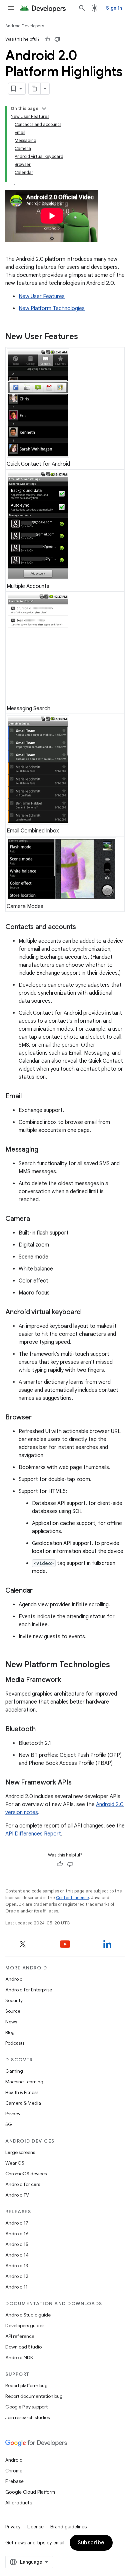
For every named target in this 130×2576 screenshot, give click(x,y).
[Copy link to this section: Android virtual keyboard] (87, 1312)
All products (19, 2503)
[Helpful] (47, 39)
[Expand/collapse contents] (44, 109)
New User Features (42, 296)
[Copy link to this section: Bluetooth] (42, 1730)
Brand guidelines (68, 2527)
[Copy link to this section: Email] (28, 1097)
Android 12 (17, 2276)
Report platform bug (26, 2385)
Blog (10, 2032)
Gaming (14, 2071)
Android (14, 1979)
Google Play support (26, 2407)
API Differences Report (33, 1834)
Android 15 (17, 2244)
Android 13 (17, 2266)
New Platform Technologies (52, 308)
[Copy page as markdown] (35, 89)
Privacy (13, 2114)
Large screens (20, 2152)
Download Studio (23, 2347)
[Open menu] (11, 8)
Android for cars (23, 2184)
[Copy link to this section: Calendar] (39, 1591)
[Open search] (82, 8)
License (35, 2527)
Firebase (14, 2481)
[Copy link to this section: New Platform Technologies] (117, 1665)
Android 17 (17, 2223)
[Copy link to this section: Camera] (37, 1219)
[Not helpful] (57, 39)
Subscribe (91, 2543)
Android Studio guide (28, 2315)
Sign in (114, 8)
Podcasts (15, 2043)
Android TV (17, 2195)
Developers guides (25, 2325)
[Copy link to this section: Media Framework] (67, 1680)
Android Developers (25, 26)
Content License (72, 1898)
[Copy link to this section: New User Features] (85, 337)
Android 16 (17, 2234)
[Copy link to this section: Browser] (38, 1418)
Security (14, 2000)
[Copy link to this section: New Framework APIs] (78, 1783)
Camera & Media (23, 2103)
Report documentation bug (34, 2396)
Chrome (14, 2471)
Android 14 (17, 2255)
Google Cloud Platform (30, 2492)
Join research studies (27, 2417)
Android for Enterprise (29, 1990)
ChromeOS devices (26, 2174)
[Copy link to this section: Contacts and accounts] (83, 927)
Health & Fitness (22, 2092)
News (11, 2022)
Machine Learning (24, 2082)
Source (13, 2011)
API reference (20, 2336)
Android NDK (19, 2357)
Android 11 (16, 2287)
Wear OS (15, 2163)
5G (9, 2124)
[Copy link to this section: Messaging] (45, 1150)
